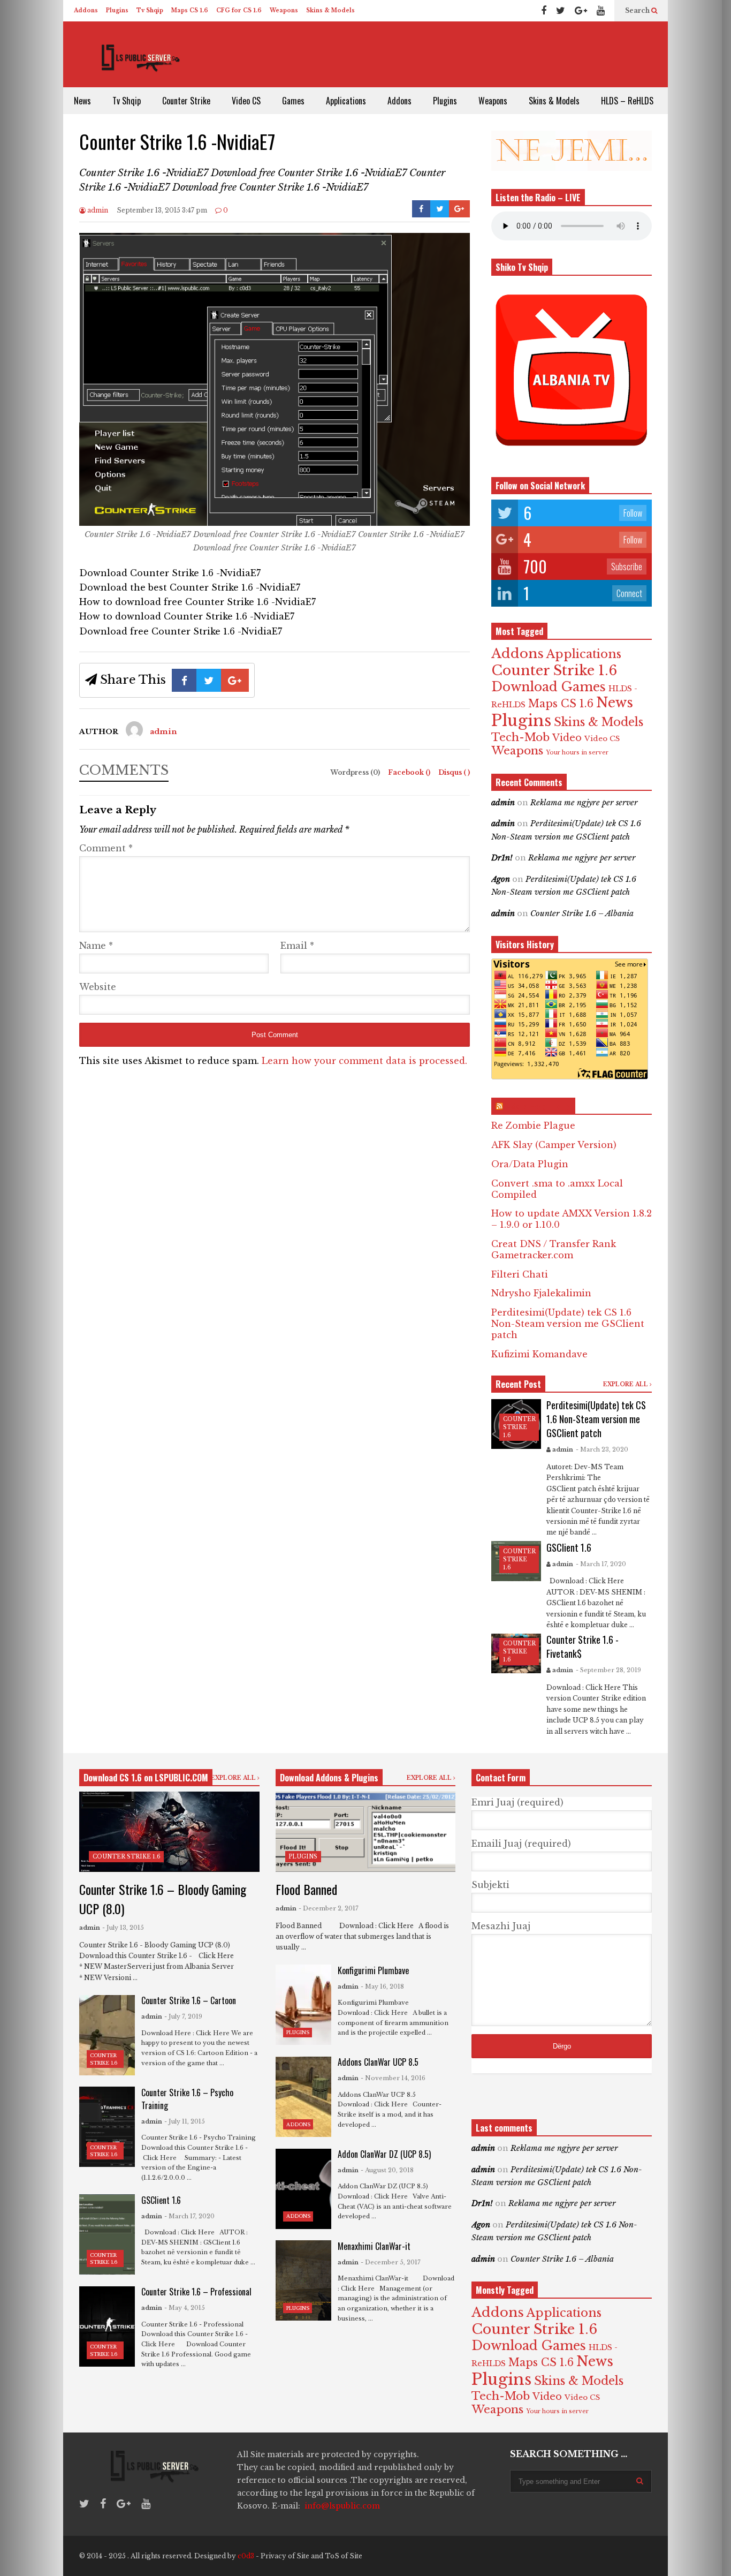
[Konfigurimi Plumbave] (303, 2005)
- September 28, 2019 (608, 1670)
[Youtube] (601, 11)
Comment (106, 848)
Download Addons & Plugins (329, 1778)
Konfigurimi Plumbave (373, 1970)
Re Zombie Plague (533, 1125)
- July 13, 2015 (123, 1928)
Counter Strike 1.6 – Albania (582, 913)
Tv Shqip (150, 10)
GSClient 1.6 (569, 1547)
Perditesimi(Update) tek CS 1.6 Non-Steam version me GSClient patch (568, 1324)
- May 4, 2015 (185, 2308)
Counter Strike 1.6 (554, 670)
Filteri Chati (520, 1274)
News (82, 101)
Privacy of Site (285, 2556)
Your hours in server (577, 753)
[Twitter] (561, 11)
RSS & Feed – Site (538, 1106)
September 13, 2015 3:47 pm (162, 210)
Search (638, 10)
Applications (346, 101)
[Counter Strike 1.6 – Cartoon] (107, 2035)
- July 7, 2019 (183, 2016)
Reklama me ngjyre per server (584, 803)
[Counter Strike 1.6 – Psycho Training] (107, 2127)
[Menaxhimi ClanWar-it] (303, 2280)
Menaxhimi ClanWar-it (374, 2246)
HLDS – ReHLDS (627, 101)
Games (293, 101)
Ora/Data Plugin (530, 1164)
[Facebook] (544, 11)
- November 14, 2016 (393, 2078)
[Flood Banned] (366, 1832)
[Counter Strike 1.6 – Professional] (107, 2326)
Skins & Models (330, 10)
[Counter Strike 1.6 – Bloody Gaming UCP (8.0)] (169, 1832)
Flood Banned (306, 1889)
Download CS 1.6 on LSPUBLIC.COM (146, 1778)
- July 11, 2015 (185, 2121)
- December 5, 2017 (391, 2262)
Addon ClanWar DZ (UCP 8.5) (384, 2154)
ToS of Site (344, 2556)
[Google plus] (581, 11)
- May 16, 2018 (382, 1986)
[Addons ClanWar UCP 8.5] (303, 2097)
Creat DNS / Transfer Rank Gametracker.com (554, 1249)
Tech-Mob (520, 737)
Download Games (549, 687)
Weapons (284, 10)
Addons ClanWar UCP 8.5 (378, 2062)
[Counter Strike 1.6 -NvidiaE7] (275, 523)
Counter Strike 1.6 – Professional (196, 2292)
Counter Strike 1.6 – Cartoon (189, 2000)
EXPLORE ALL (626, 1384)
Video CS (246, 101)
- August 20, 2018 (387, 2170)
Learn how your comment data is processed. (364, 1061)
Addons (86, 10)
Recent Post (518, 1384)
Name (96, 946)
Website (98, 987)
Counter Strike (186, 101)
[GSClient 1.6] (107, 2234)
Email (297, 946)
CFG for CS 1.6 (239, 10)
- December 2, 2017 (329, 1908)
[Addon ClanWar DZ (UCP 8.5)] (303, 2189)
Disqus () (454, 772)
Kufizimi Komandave (539, 1354)
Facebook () (410, 772)
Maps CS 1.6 (190, 10)
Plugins (117, 10)
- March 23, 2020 (602, 1449)
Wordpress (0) (356, 772)
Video (567, 738)
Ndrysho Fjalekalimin (541, 1293)
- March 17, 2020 (601, 1564)
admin (97, 210)
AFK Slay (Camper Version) (554, 1145)
